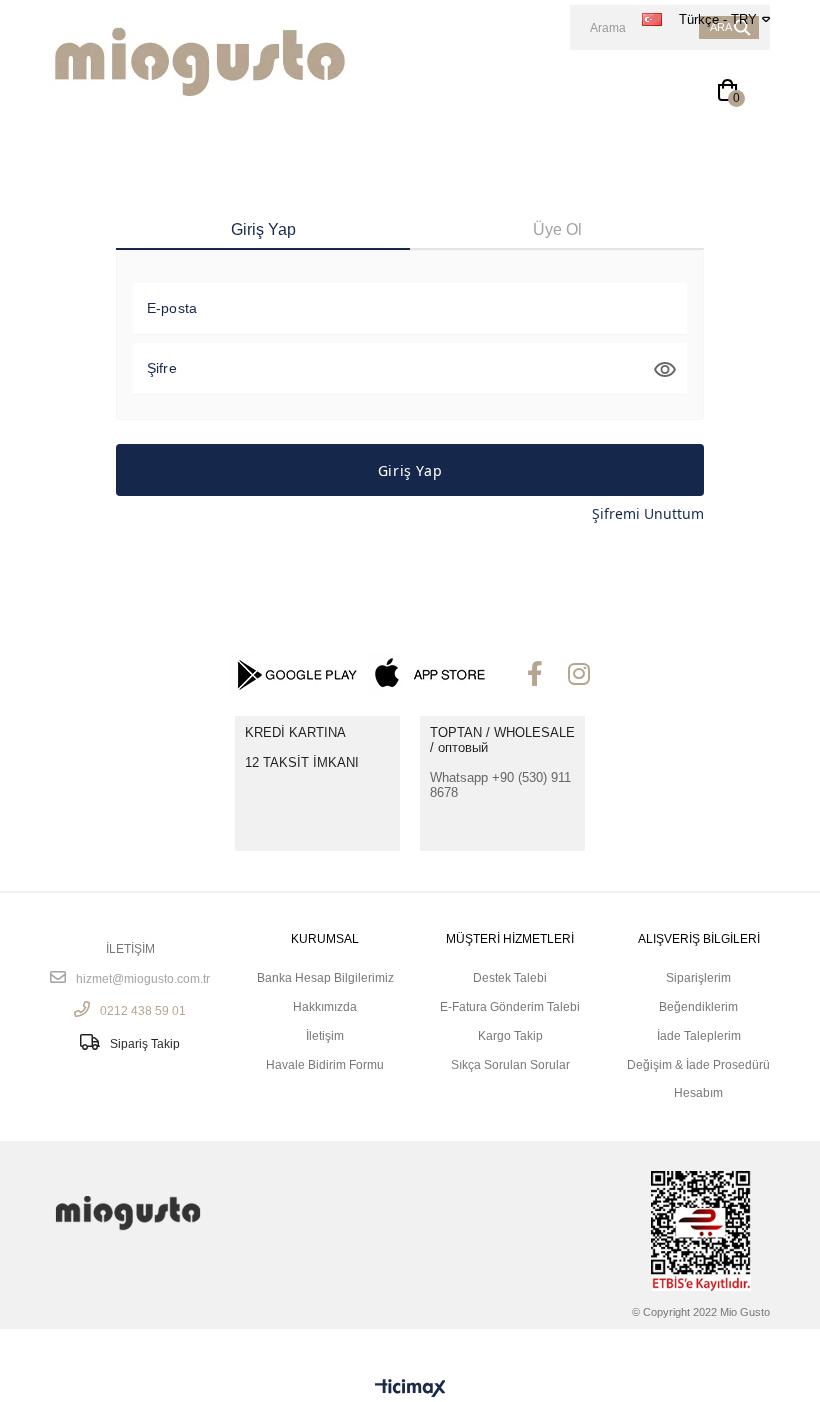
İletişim (325, 1036)
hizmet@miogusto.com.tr (143, 979)
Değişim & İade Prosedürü (698, 1065)
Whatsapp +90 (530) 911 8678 (500, 785)
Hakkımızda (325, 1007)
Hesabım (698, 1093)
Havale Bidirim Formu (325, 1065)
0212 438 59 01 (143, 1011)
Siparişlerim (698, 978)
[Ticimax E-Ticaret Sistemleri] (410, 1388)
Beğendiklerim (698, 1007)
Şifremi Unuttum (648, 513)
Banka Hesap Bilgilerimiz (325, 978)
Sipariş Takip (145, 1044)
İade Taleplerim (699, 1036)
